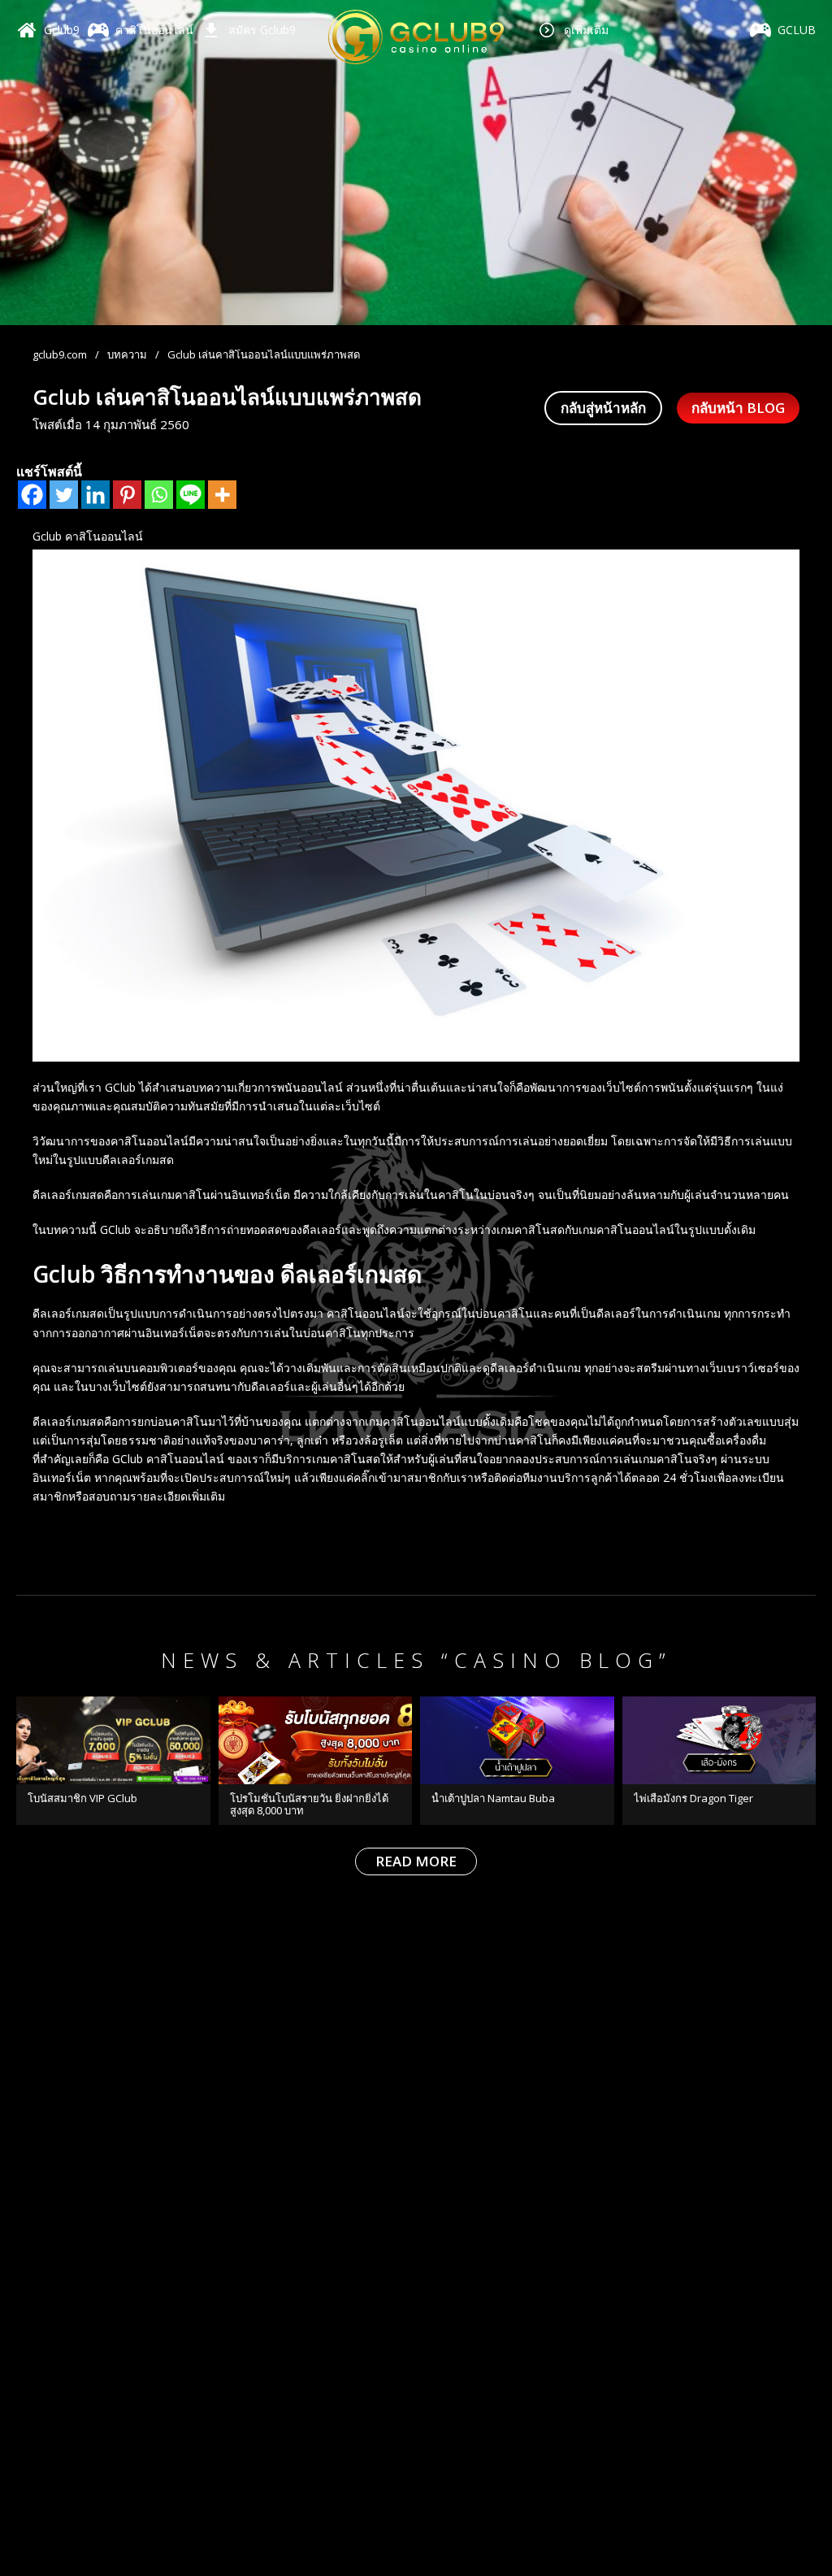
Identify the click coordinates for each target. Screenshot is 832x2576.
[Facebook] (32, 495)
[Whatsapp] (159, 495)
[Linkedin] (95, 495)
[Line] (191, 495)
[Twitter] (64, 495)
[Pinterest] (127, 495)
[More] (222, 495)
